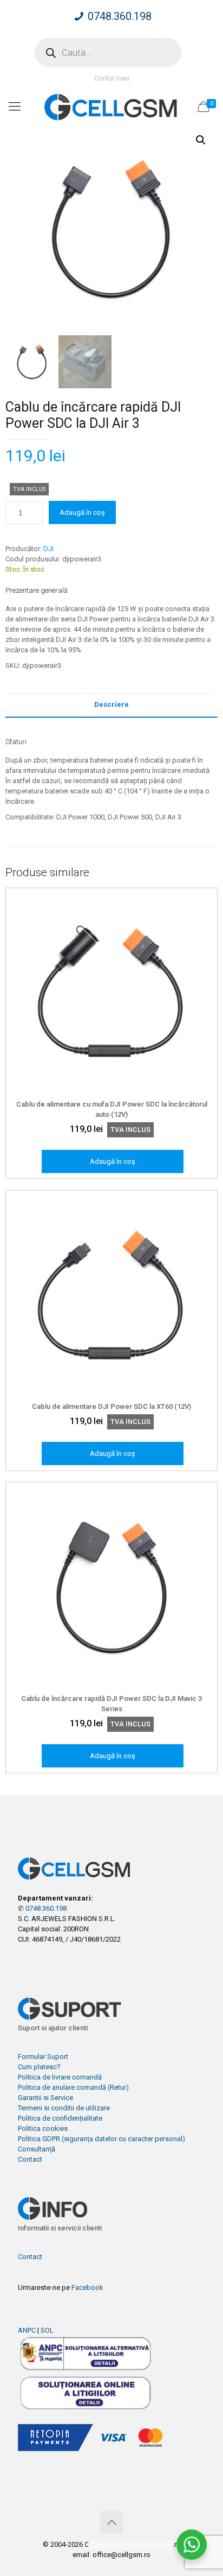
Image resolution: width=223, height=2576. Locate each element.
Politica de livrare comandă (60, 2077)
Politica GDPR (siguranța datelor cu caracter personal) (101, 2139)
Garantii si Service (45, 2098)
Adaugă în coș (82, 512)
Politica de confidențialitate (60, 2118)
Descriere (111, 704)
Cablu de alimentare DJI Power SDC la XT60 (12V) (111, 1406)
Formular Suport (43, 2057)
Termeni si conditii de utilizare (64, 2108)
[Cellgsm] (111, 107)
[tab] (111, 705)
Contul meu (112, 78)
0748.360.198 (120, 16)
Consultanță (37, 2149)
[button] (201, 140)
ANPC (27, 2330)
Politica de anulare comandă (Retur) (73, 2087)
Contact (30, 2159)
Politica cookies (43, 2128)
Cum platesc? (39, 2067)
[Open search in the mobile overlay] (108, 52)
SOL (47, 2330)
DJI (48, 549)
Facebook (87, 2287)
